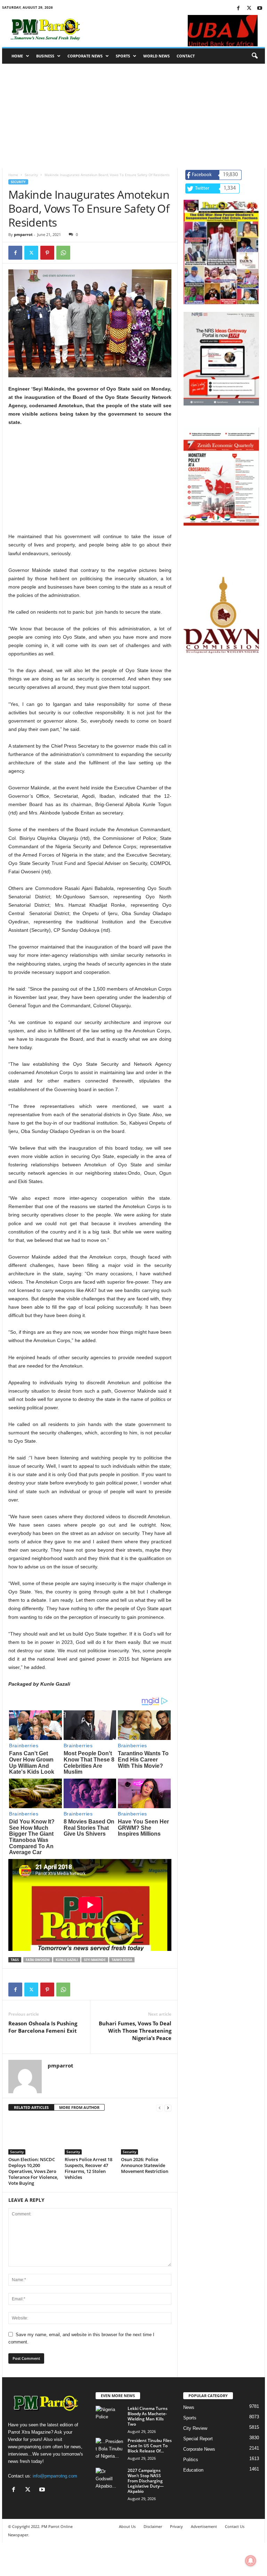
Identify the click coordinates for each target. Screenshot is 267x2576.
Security (31, 175)
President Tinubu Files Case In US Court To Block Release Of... (150, 2446)
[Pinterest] (47, 253)
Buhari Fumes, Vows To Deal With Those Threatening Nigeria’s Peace (135, 2031)
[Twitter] (249, 9)
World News (156, 56)
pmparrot (23, 234)
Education (193, 2470)
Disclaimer (153, 2526)
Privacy (176, 2526)
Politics (191, 2460)
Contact (186, 56)
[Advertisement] (133, 116)
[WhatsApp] (63, 253)
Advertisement (204, 2526)
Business (45, 56)
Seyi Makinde (95, 1960)
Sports (123, 56)
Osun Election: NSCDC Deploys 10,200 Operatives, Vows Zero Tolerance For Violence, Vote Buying (33, 2171)
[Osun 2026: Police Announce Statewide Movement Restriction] (146, 2136)
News (189, 2407)
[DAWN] (221, 615)
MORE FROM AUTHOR (79, 2107)
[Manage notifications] (251, 2561)
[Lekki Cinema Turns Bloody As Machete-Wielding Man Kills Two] (110, 2416)
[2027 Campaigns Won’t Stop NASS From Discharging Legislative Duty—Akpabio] (110, 2478)
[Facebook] (238, 9)
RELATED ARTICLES (31, 2107)
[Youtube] (260, 9)
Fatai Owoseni (38, 1960)
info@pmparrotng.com (55, 2476)
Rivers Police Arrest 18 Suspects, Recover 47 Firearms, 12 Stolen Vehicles (88, 2168)
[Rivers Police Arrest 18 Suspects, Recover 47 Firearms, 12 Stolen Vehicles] (90, 2136)
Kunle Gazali (67, 1960)
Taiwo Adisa (122, 1960)
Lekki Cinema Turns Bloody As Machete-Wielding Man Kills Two (148, 2416)
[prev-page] (160, 2108)
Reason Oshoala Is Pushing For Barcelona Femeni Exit (43, 2027)
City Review (195, 2428)
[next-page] (168, 2108)
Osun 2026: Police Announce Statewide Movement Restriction (145, 2165)
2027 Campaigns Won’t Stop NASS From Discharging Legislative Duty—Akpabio (146, 2481)
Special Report (198, 2439)
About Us (127, 2526)
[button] (254, 56)
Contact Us (235, 2526)
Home (17, 56)
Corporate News (85, 56)
